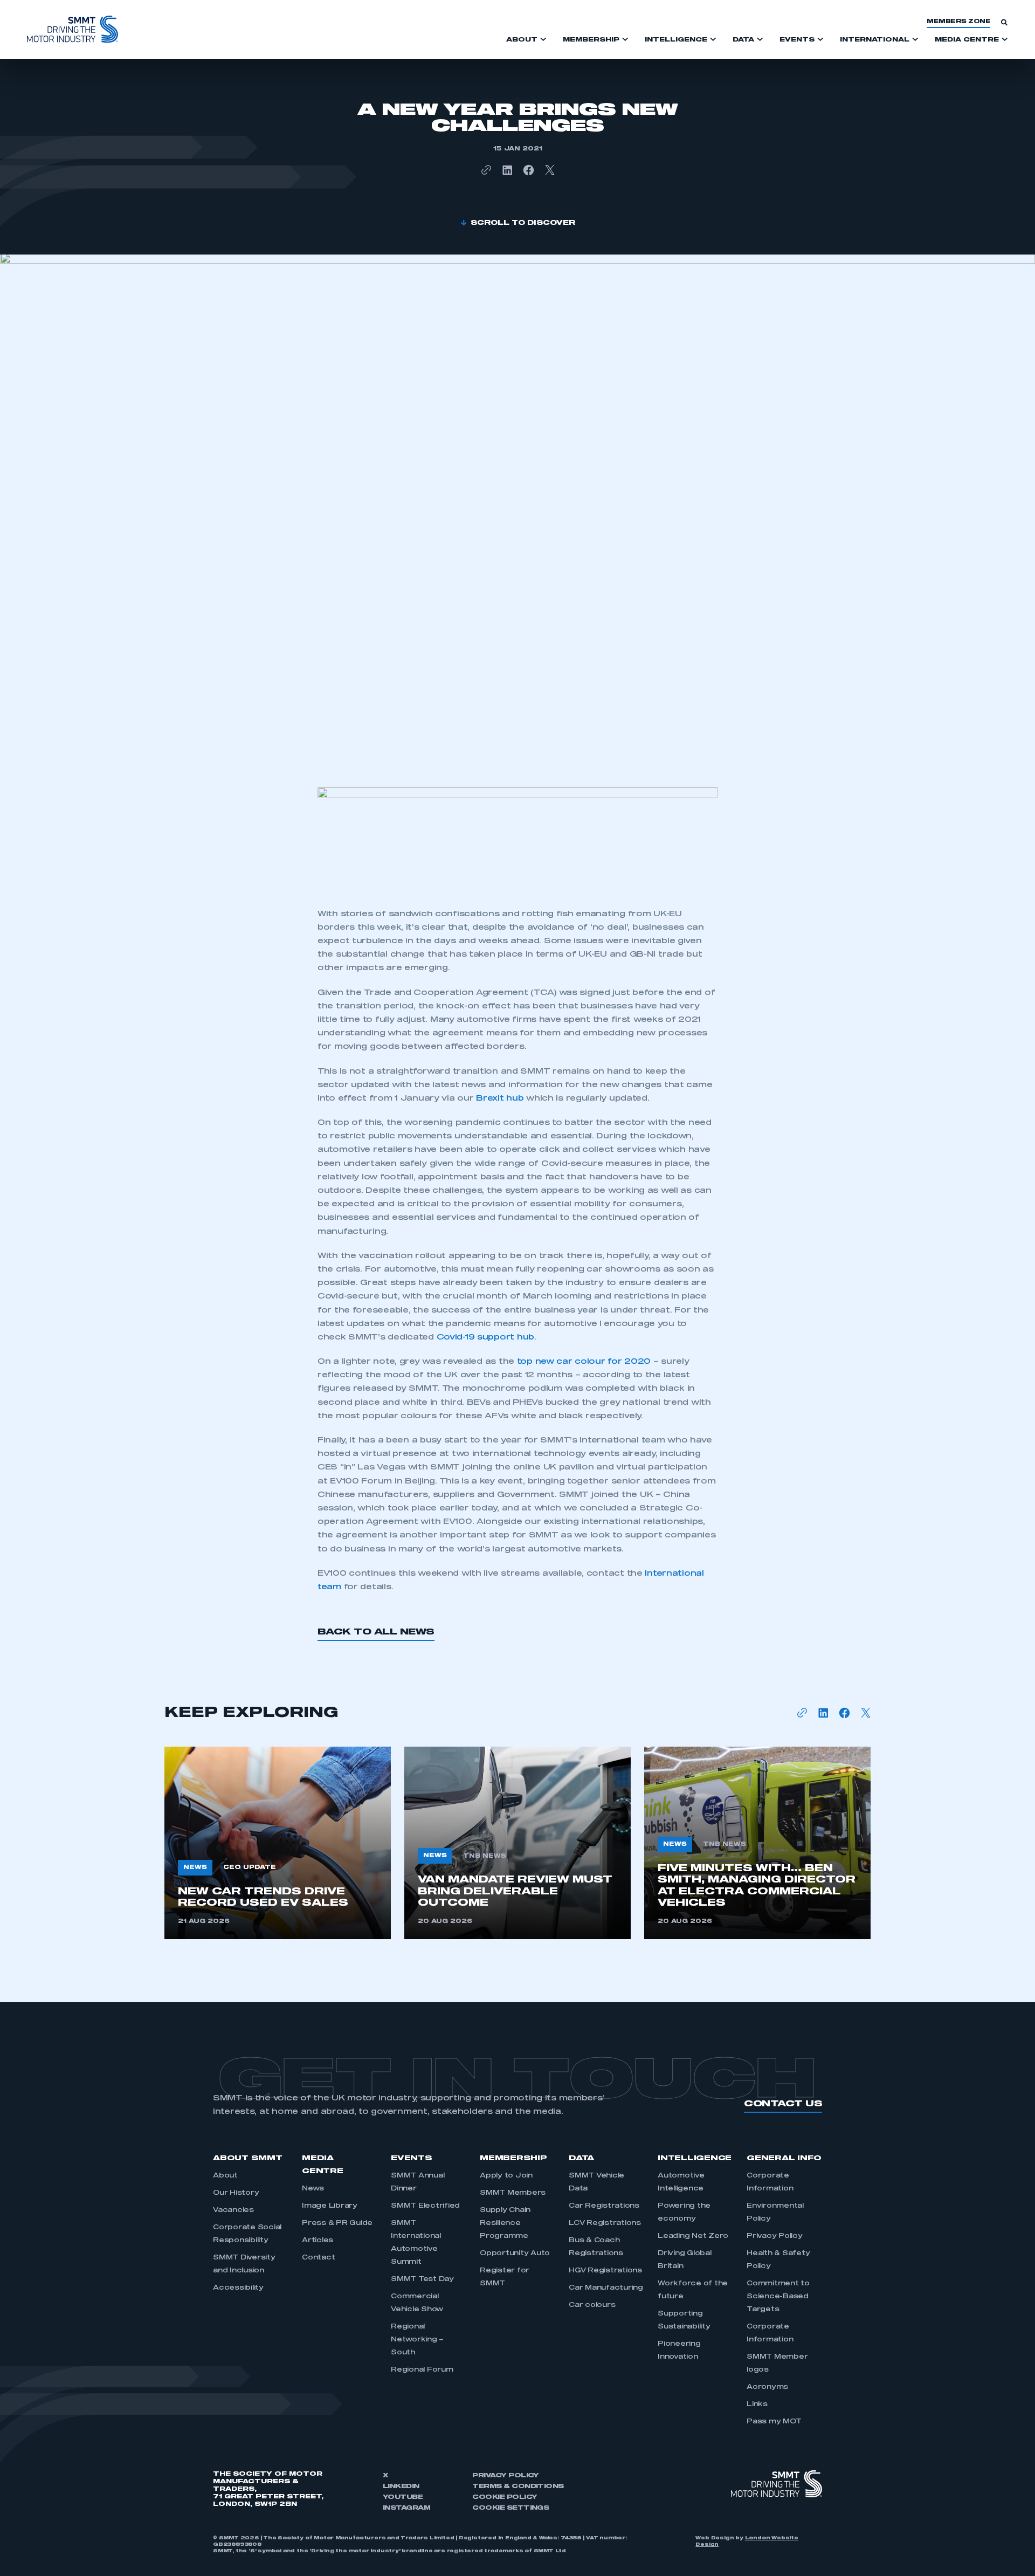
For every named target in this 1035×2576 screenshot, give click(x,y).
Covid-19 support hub (484, 1337)
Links (757, 2405)
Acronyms (767, 2387)
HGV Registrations (605, 2271)
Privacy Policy (775, 2236)
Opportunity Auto (515, 2254)
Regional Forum (422, 2370)
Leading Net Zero (693, 2236)
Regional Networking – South (417, 2340)
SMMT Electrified (425, 2206)
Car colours (592, 2305)
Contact (318, 2258)
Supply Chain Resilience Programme (505, 2223)
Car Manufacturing (606, 2288)
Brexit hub (500, 1098)
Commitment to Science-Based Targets (778, 2297)
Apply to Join (506, 2176)
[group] (278, 1843)
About (225, 2176)
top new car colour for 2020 (582, 1362)
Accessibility (238, 2288)
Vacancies (233, 2210)
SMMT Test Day (422, 2279)
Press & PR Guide (337, 2223)
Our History (236, 2193)
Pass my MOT (774, 2422)
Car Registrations (604, 2206)
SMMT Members (513, 2193)
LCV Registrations (605, 2223)
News (313, 2189)
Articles (318, 2241)
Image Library (330, 2206)
